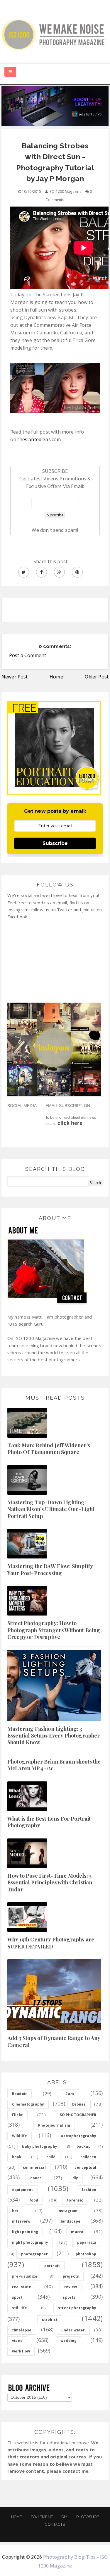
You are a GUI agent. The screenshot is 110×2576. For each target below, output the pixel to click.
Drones (79, 2104)
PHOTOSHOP (88, 2517)
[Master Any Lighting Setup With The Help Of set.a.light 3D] (55, 105)
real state (22, 2287)
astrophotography (78, 2136)
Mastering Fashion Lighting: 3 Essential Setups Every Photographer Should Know (54, 1736)
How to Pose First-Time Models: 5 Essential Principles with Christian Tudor (50, 1882)
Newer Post (15, 677)
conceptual (85, 2167)
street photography (77, 2308)
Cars (70, 2094)
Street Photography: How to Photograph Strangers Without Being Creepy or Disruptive (54, 1630)
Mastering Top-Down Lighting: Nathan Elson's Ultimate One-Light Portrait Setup (51, 1509)
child (51, 2157)
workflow (21, 2351)
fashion (89, 2190)
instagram (67, 2211)
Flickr (17, 2115)
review (71, 2287)
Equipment (42, 2517)
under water (73, 2330)
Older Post (97, 677)
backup (84, 2146)
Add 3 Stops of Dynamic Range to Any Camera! (54, 2041)
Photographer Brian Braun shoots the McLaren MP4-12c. (54, 1765)
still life (20, 2308)
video (17, 2341)
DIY (64, 2517)
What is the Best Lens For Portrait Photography (49, 1822)
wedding (68, 2341)
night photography (30, 2242)
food (34, 2200)
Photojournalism (54, 2125)
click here (70, 1123)
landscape (71, 2221)
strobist (50, 2320)
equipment (22, 2190)
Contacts (55, 2524)
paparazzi (87, 2242)
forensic (75, 2200)
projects (71, 2276)
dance (36, 2178)
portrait (52, 2266)
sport (17, 2297)
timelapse (22, 2330)
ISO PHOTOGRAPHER (77, 2115)
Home (56, 677)
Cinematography (28, 2104)
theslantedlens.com (39, 439)
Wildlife (20, 2136)
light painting (25, 2232)
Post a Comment (28, 655)
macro (77, 2232)
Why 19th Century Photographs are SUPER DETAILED (51, 1943)
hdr (15, 2211)
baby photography (40, 2146)
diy (75, 2178)
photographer (35, 2254)
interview (21, 2221)
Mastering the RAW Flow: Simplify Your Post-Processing (50, 1569)
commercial (34, 2167)
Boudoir (20, 2094)
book (17, 2157)
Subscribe (55, 843)
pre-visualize (25, 2276)
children (88, 2157)
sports (69, 2297)
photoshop (86, 2254)
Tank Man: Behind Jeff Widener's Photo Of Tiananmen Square (49, 1449)
